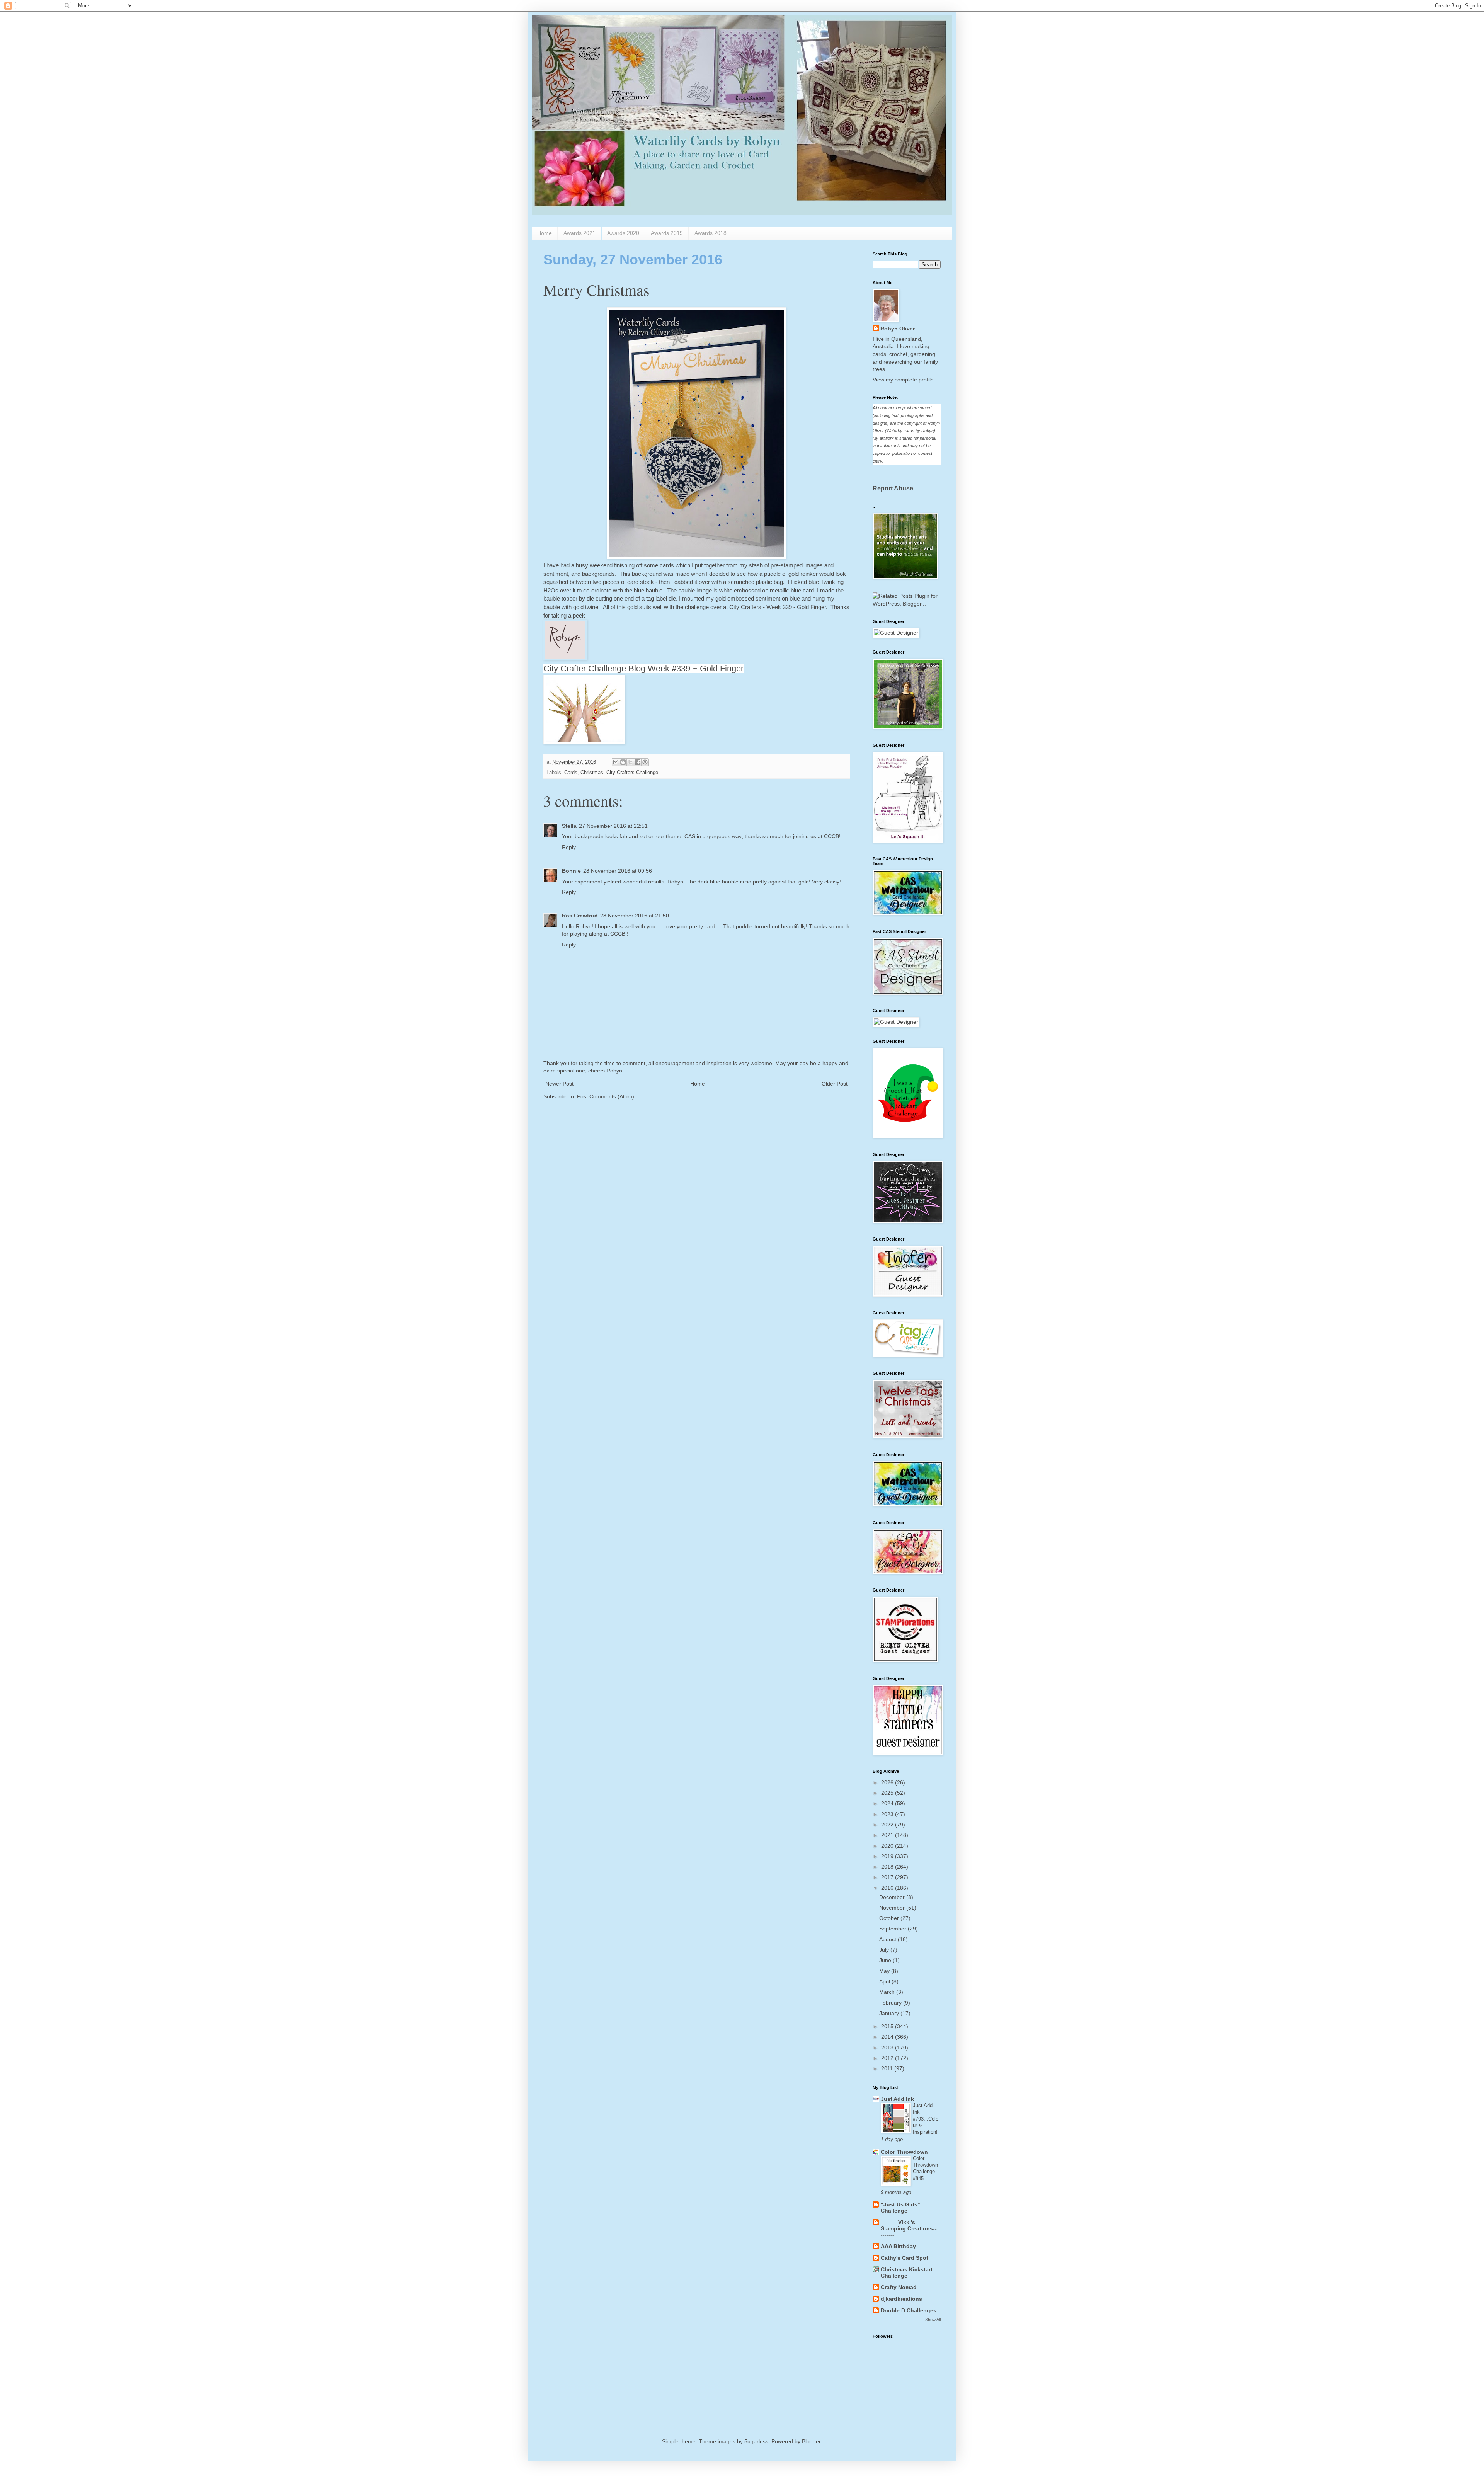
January (890, 2013)
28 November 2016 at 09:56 (618, 871)
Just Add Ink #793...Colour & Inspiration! (926, 2119)
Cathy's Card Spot (905, 2258)
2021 (888, 1835)
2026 (888, 1782)
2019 (888, 1856)
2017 (888, 1877)
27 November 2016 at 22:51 (613, 826)
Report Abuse (893, 488)
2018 (888, 1867)
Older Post (835, 1084)
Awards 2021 (579, 233)
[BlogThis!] (623, 762)
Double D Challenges (909, 2310)
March (888, 1992)
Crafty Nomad (899, 2287)
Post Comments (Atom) (606, 1096)
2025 (888, 1793)
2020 (888, 1846)
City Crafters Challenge (632, 773)
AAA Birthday (898, 2246)
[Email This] (616, 762)
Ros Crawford (580, 916)
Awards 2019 (667, 233)
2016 (888, 1888)
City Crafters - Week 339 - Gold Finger (778, 607)
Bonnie (571, 871)
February (891, 2003)
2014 (888, 2037)
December (893, 1897)
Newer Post (559, 1084)
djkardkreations (901, 2299)
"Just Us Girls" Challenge (900, 2208)
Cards (571, 773)
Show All (933, 2320)
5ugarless (756, 2441)
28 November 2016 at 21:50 (635, 916)
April (885, 1981)
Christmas (592, 773)
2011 (888, 2068)
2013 (888, 2048)
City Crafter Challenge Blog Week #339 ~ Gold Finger (643, 668)
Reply (569, 847)
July (885, 1950)
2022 (888, 1825)
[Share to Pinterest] (645, 762)
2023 (888, 1814)
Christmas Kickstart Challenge (907, 2272)
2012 (888, 2058)
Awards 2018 (711, 233)
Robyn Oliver (898, 329)
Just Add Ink (897, 2099)
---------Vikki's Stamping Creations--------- (909, 2228)
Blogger (811, 2441)
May (885, 1971)
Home (545, 233)
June (886, 1960)
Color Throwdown (904, 2152)
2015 (888, 2026)
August (888, 1939)
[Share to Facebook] (638, 762)
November (893, 1908)
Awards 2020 (623, 233)
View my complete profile (903, 380)
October (890, 1918)
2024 (888, 1803)
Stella (569, 826)
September (893, 1929)
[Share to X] (630, 762)
